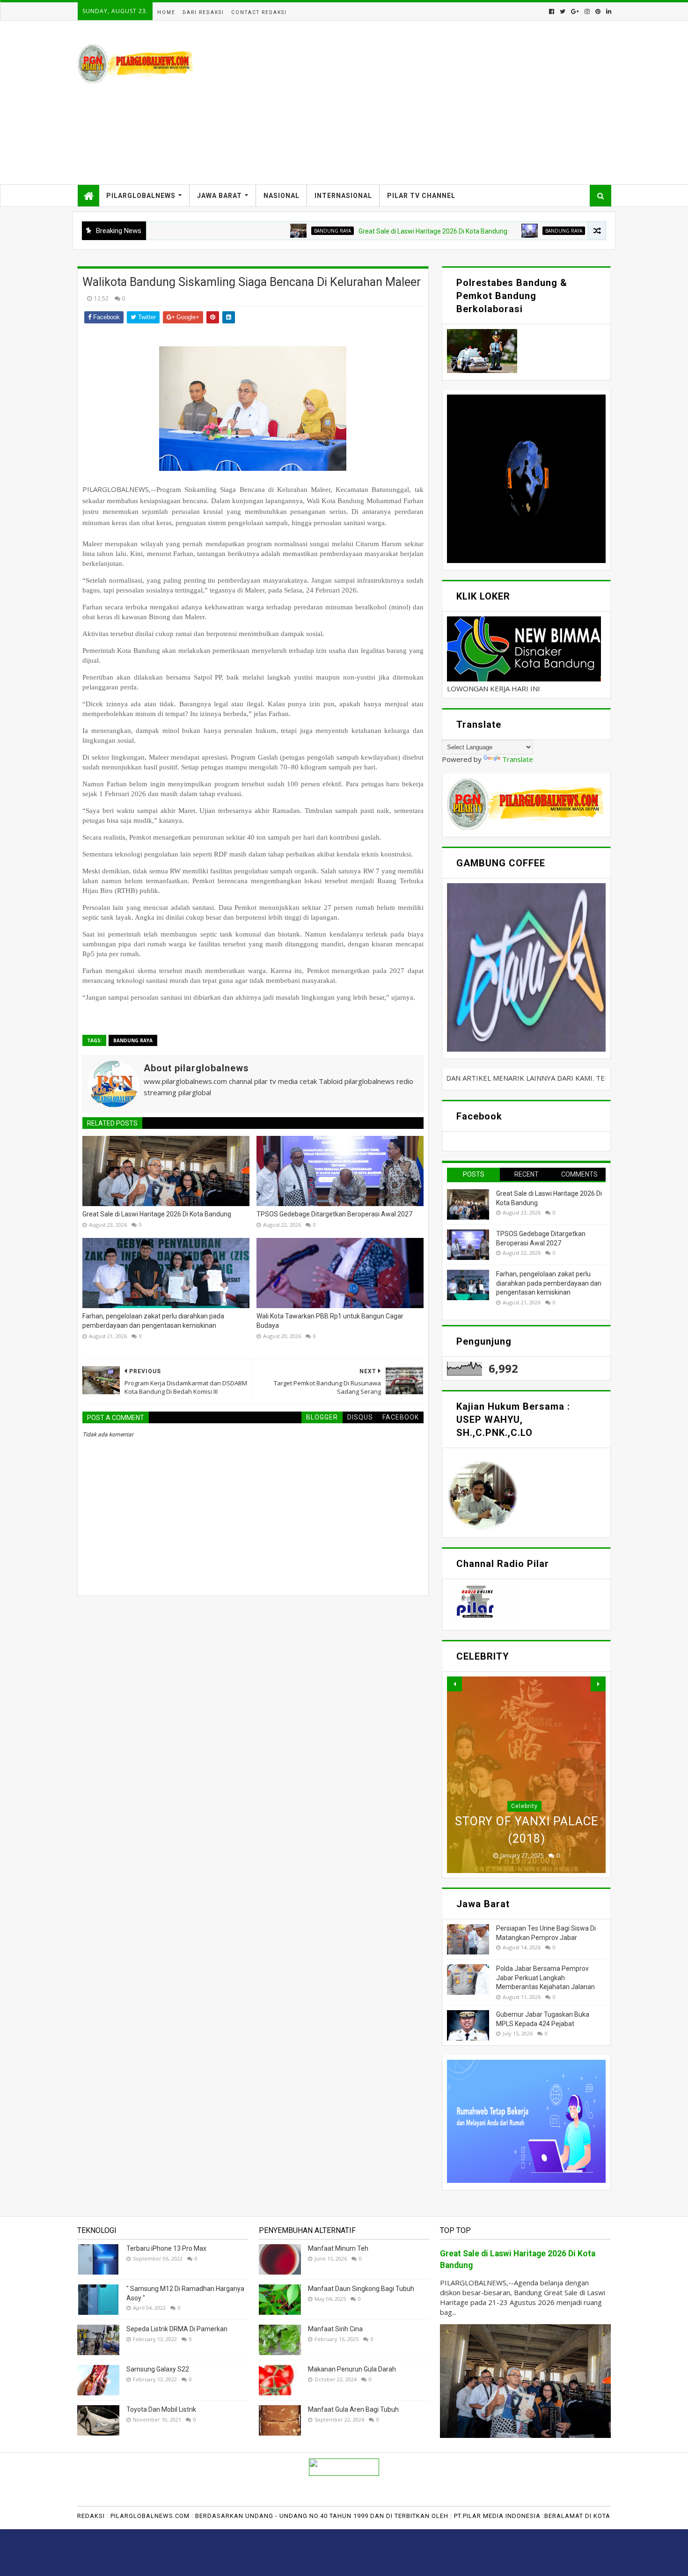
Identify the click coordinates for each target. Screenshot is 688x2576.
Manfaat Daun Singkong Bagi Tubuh (361, 2289)
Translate (518, 759)
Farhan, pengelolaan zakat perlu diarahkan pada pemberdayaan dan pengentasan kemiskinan (153, 1321)
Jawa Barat (220, 196)
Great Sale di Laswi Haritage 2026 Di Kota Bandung (343, 231)
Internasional (343, 196)
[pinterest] (598, 11)
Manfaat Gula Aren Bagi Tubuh (353, 2409)
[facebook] (552, 11)
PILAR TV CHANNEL (421, 196)
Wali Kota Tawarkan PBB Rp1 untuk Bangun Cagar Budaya (330, 1321)
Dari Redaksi (203, 12)
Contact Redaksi (259, 12)
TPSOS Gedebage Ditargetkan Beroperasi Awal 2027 (577, 231)
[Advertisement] (440, 102)
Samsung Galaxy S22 (158, 2369)
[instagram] (587, 11)
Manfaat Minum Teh (338, 2248)
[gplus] (575, 11)
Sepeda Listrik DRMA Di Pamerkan (177, 2329)
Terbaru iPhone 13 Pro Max (166, 2248)
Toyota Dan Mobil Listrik (161, 2409)
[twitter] (563, 11)
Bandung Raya (242, 231)
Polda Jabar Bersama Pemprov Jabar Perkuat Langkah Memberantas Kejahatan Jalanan (545, 1978)
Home (166, 12)
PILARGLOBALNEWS (141, 196)
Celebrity (524, 1806)
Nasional (282, 196)
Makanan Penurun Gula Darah (352, 2369)
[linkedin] (608, 11)
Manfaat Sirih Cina (335, 2329)
